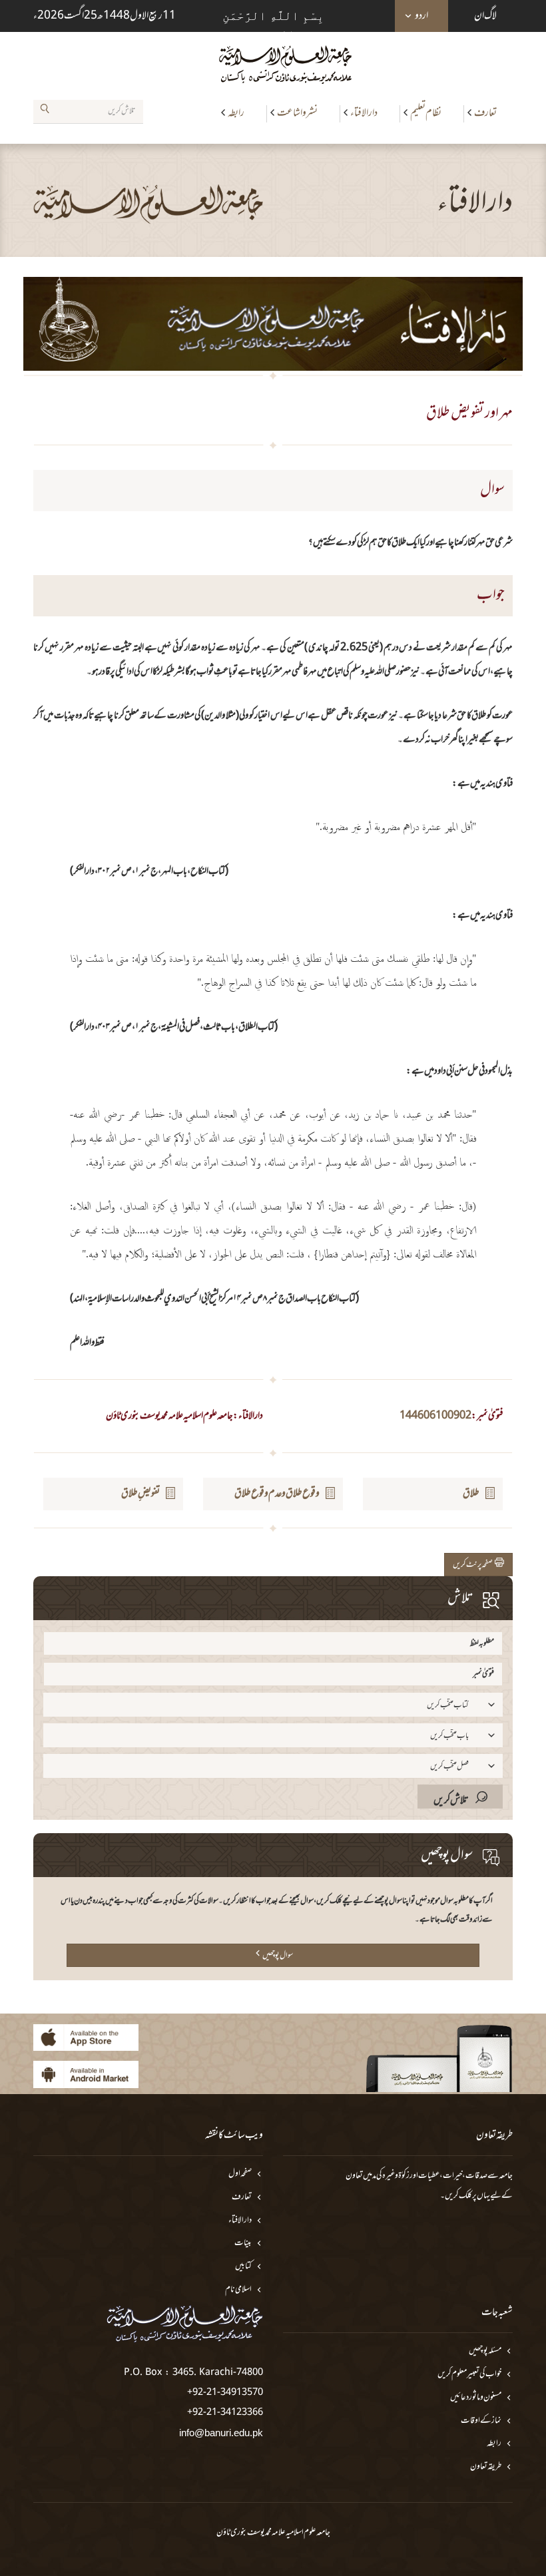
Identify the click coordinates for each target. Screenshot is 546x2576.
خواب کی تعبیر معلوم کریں (469, 2375)
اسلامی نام (238, 2290)
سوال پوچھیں (278, 1956)
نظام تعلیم (426, 113)
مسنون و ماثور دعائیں (476, 2398)
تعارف (485, 113)
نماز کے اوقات (481, 2421)
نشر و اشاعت (297, 113)
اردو (421, 16)
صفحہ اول (240, 2174)
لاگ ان (485, 16)
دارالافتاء (364, 113)
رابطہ (236, 113)
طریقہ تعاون (486, 2467)
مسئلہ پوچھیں (485, 2351)
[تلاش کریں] (45, 111)
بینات (243, 2244)
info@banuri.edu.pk (221, 2433)
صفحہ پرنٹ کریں (474, 1565)
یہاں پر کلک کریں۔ (465, 2196)
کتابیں (243, 2267)
